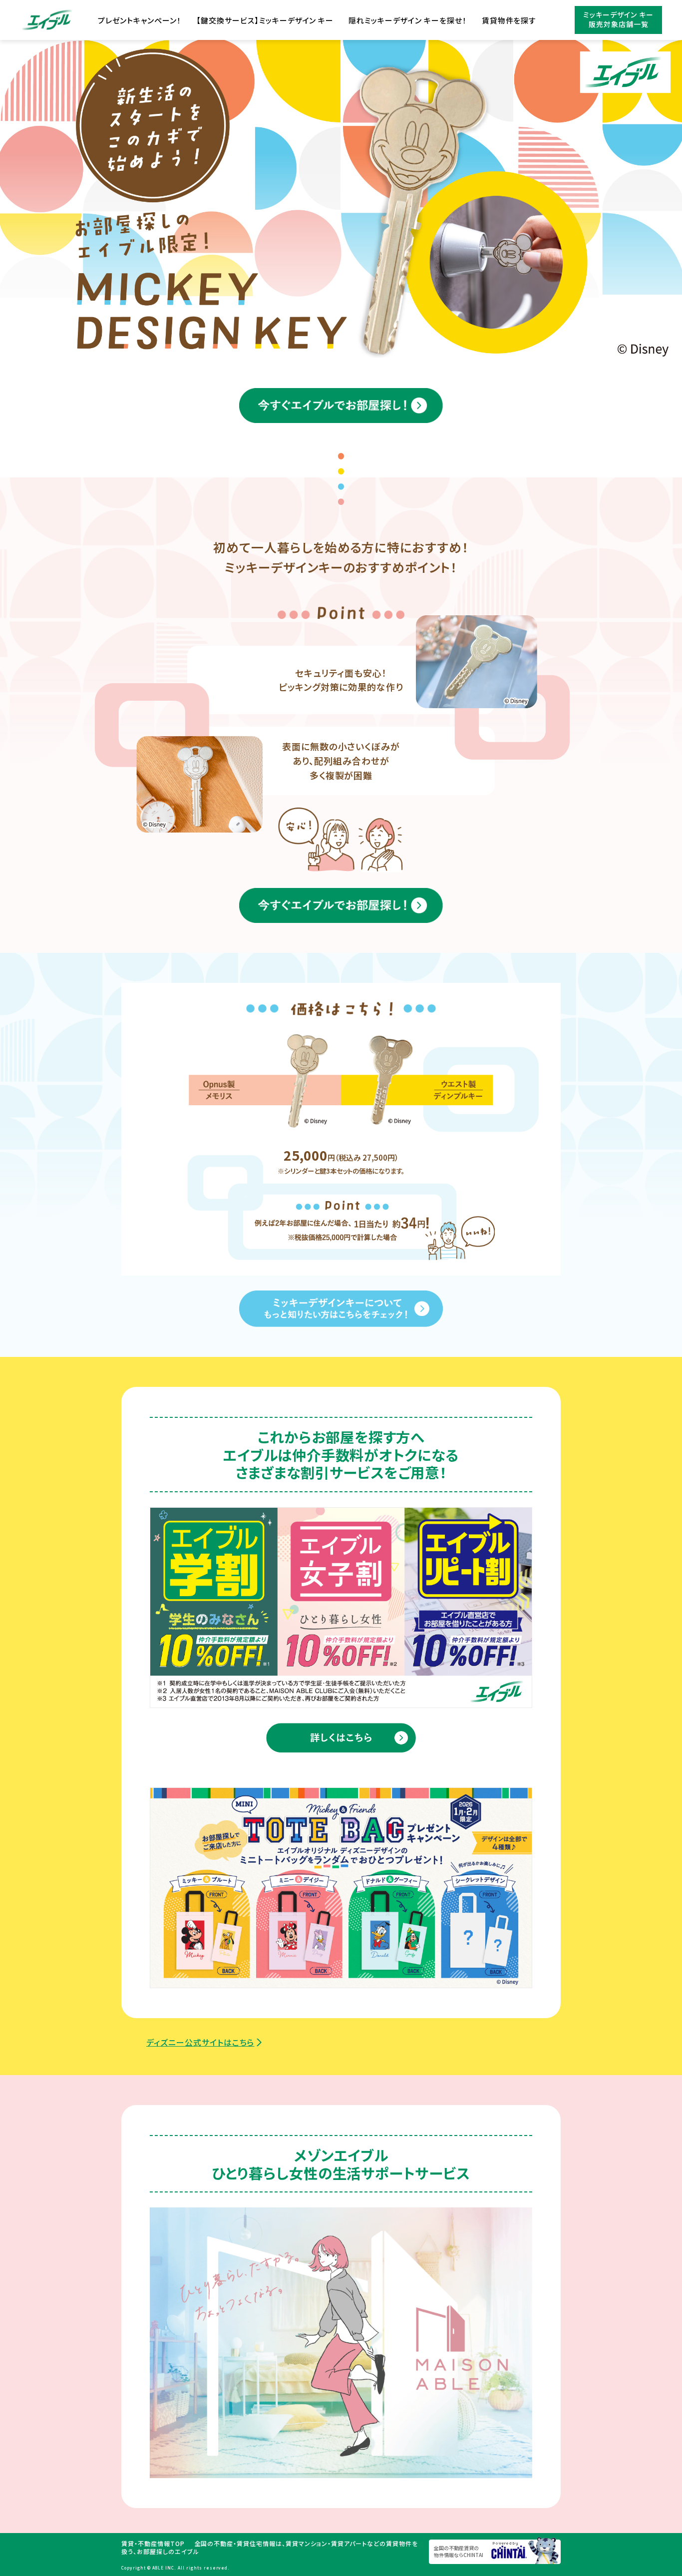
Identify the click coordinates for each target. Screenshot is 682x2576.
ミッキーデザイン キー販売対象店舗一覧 (618, 19)
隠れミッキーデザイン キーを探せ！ (407, 20)
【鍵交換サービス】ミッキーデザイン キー (265, 20)
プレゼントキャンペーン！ (140, 20)
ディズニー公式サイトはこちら (200, 2042)
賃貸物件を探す (509, 20)
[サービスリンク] (341, 1608)
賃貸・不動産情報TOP (153, 2543)
